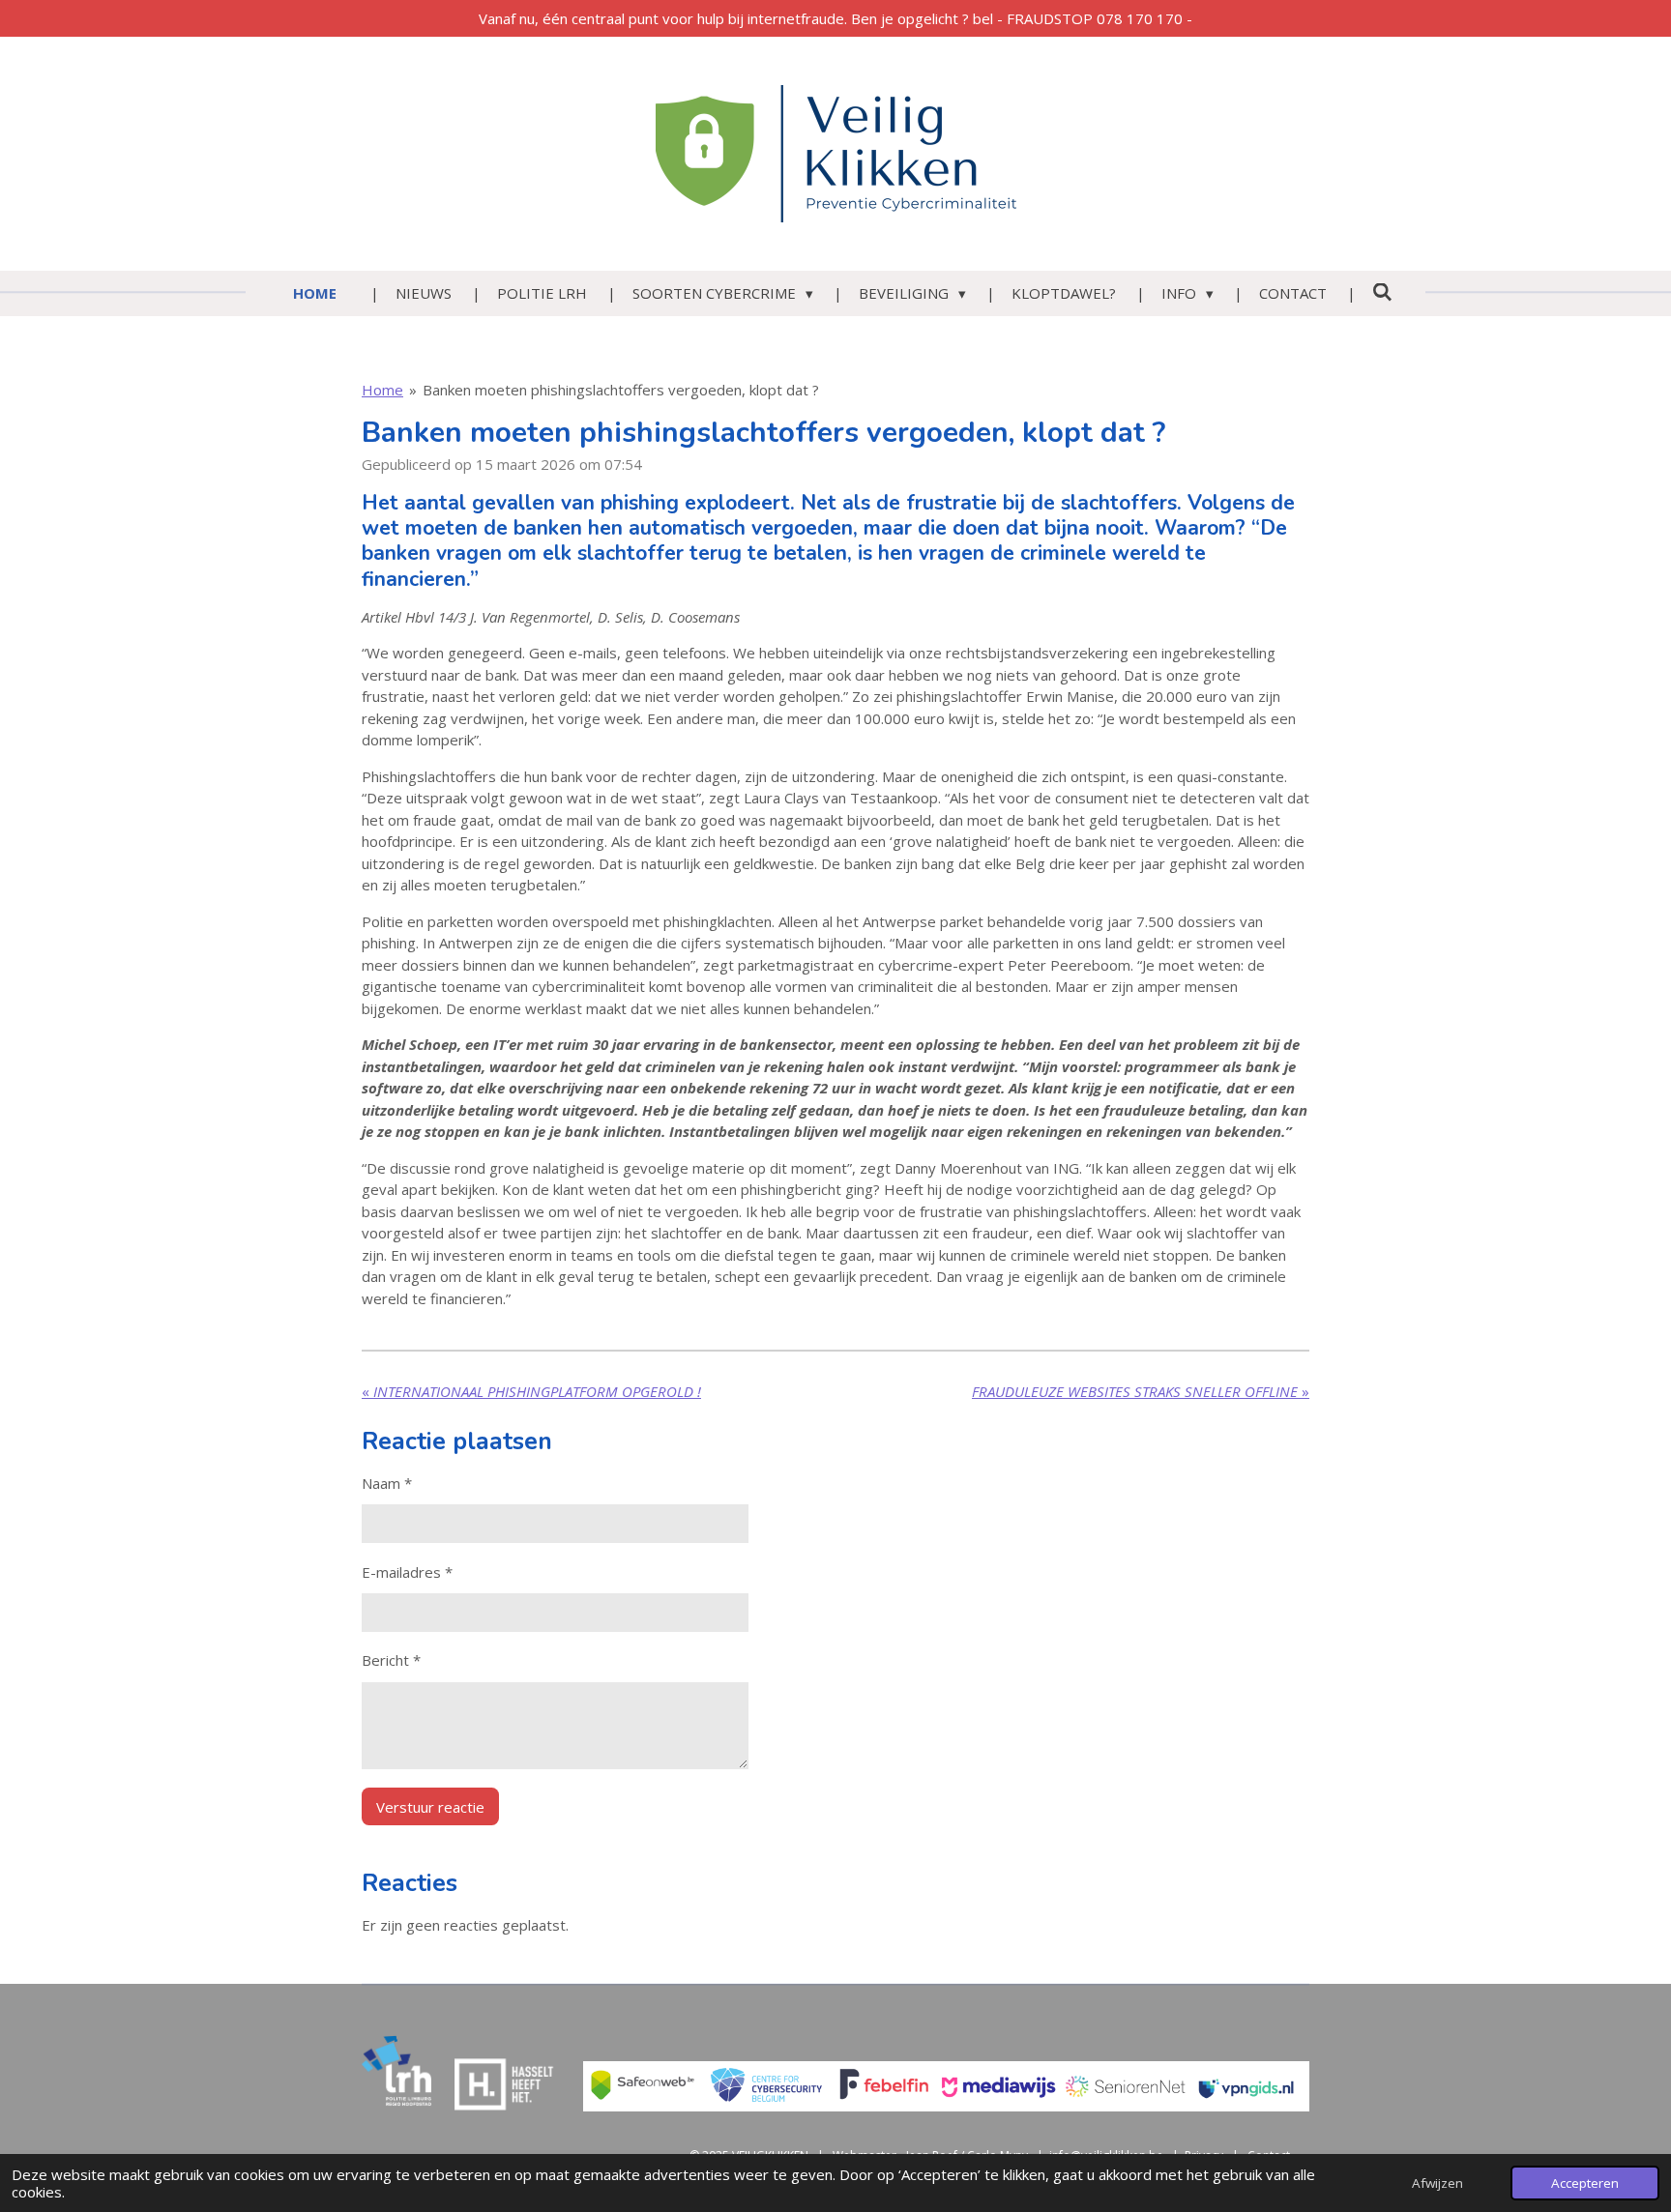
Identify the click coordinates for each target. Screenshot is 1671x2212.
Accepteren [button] (1585, 2183)
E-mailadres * (407, 1572)
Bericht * (391, 1660)
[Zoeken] (1382, 292)
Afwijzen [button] (1437, 2183)
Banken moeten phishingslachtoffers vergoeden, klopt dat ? (621, 390)
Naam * (387, 1483)
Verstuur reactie (430, 1807)
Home (382, 390)
